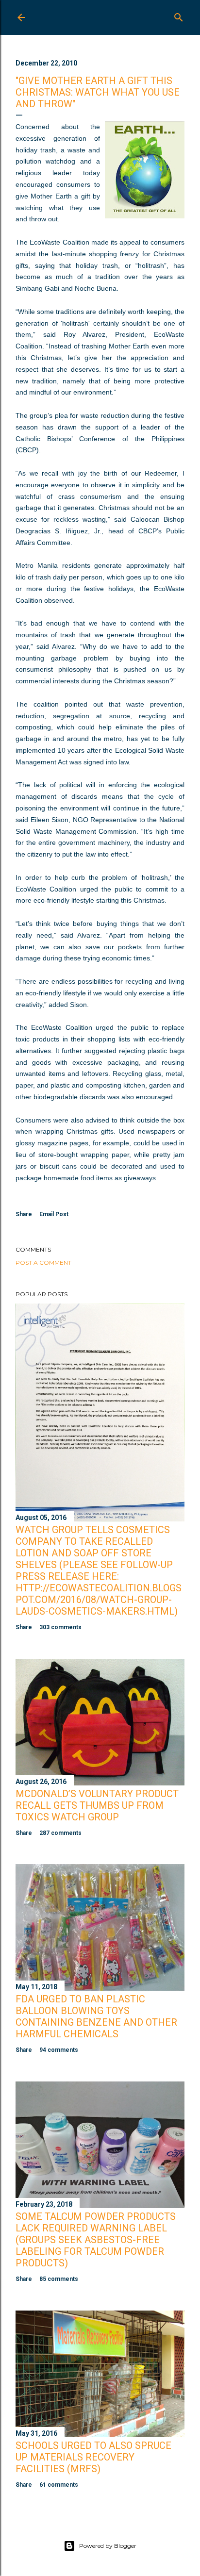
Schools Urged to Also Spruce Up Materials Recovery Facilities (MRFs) (93, 2457)
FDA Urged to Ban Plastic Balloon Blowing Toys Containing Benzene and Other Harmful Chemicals (96, 2016)
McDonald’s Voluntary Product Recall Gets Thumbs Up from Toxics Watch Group (97, 1805)
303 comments (60, 1627)
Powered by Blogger (108, 2546)
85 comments (59, 2279)
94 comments (59, 2050)
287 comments (60, 1833)
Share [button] (24, 1214)
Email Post (54, 1214)
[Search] (179, 15)
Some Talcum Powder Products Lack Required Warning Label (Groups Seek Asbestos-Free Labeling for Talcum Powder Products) (96, 2240)
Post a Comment (43, 1263)
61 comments (59, 2485)
